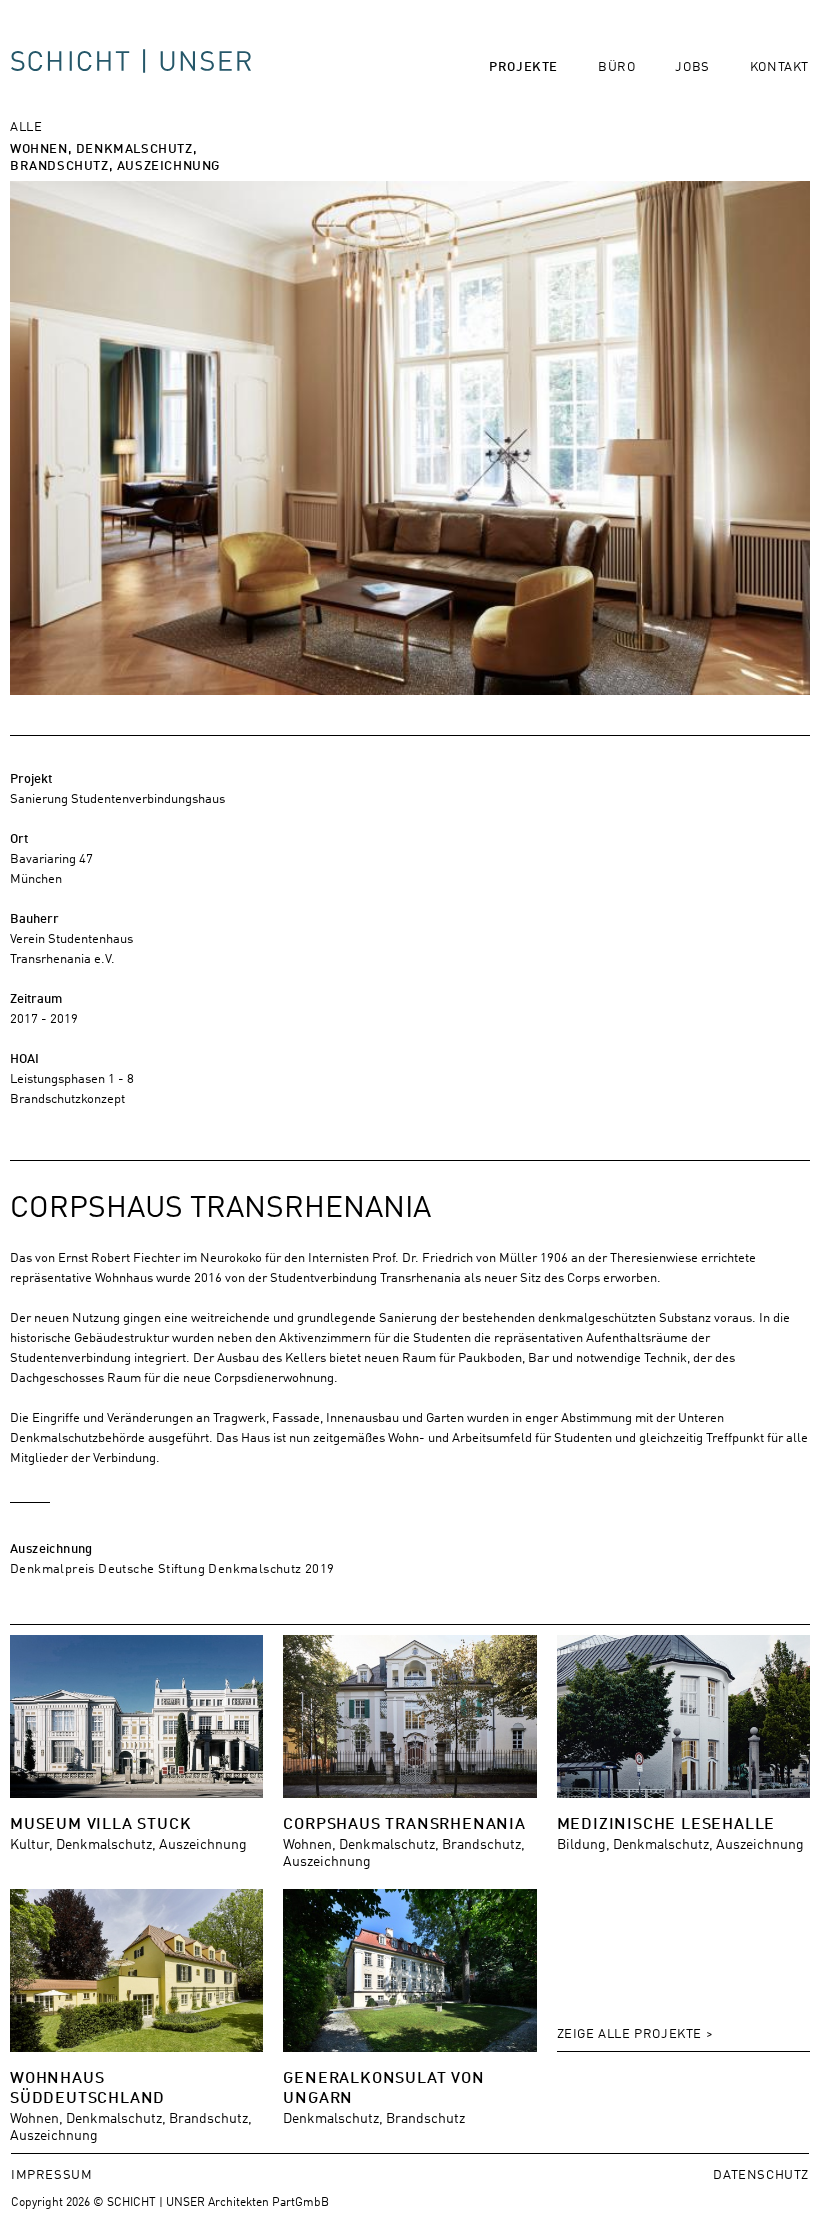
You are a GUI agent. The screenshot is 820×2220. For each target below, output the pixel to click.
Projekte (523, 65)
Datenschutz (761, 2173)
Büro (616, 65)
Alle (26, 125)
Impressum (51, 2173)
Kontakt (779, 65)
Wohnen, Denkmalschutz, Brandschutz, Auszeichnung (115, 156)
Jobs (692, 65)
